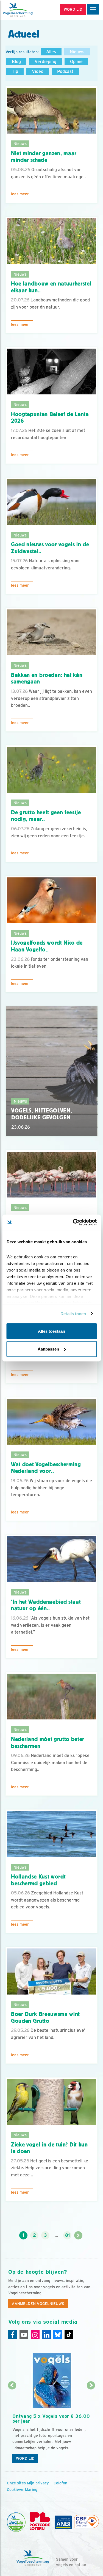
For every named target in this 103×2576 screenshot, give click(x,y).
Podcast (65, 71)
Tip (15, 71)
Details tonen (73, 1314)
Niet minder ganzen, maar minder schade (44, 157)
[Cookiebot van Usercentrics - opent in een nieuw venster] (73, 1222)
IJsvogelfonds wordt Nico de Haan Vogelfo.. (47, 946)
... (56, 2235)
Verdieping (45, 62)
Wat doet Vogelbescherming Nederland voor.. (46, 1468)
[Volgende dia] (91, 2426)
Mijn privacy (38, 2483)
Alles (51, 52)
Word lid (25, 2458)
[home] (27, 10)
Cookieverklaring (22, 2490)
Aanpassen (48, 1349)
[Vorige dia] (12, 2426)
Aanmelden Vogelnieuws (38, 2304)
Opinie (76, 62)
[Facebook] (13, 2335)
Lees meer (20, 194)
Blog (16, 62)
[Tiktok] (69, 2335)
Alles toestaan (51, 1331)
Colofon (60, 2483)
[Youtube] (24, 2335)
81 (67, 2235)
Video (38, 71)
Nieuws (77, 52)
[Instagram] (35, 2335)
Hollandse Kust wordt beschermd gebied (38, 1880)
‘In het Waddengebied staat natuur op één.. (46, 1605)
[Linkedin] (46, 2335)
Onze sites (16, 2483)
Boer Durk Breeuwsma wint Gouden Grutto (45, 2017)
